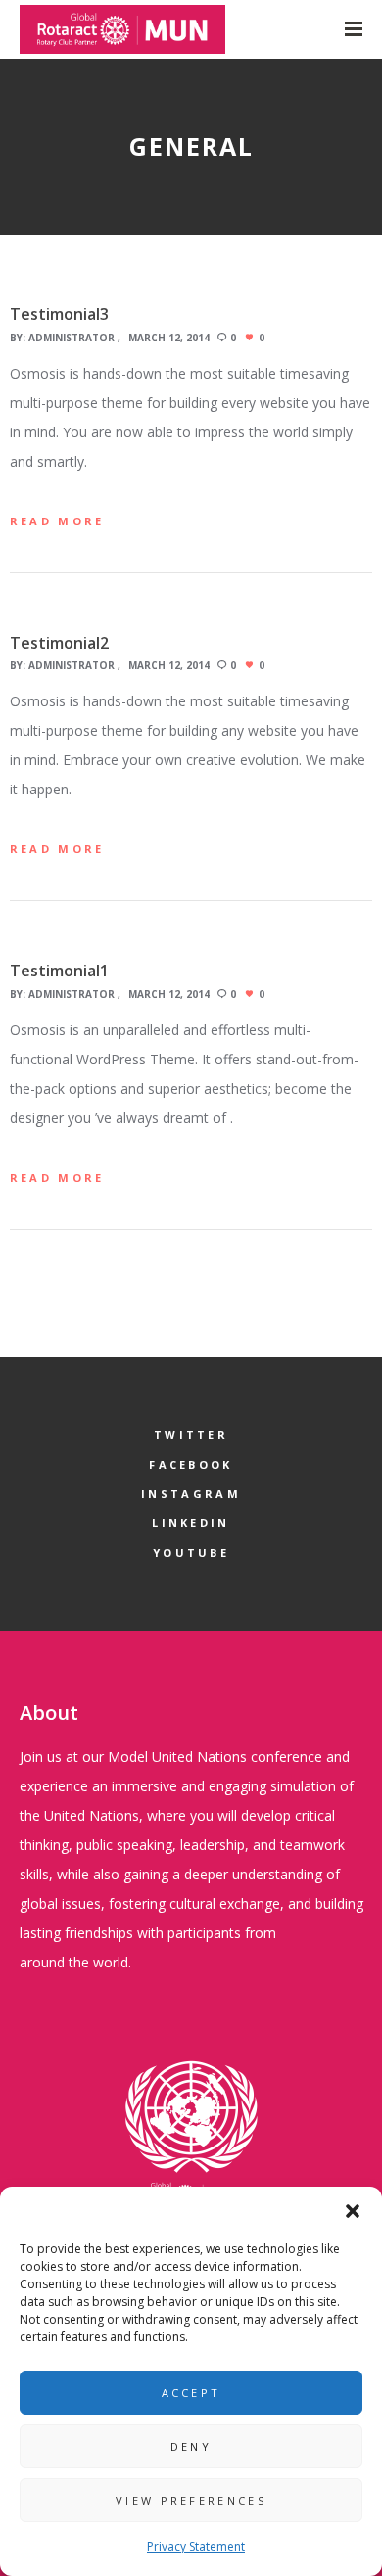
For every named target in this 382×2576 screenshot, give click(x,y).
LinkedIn (191, 1523)
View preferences (191, 2500)
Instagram (191, 1493)
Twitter (191, 1435)
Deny (191, 2446)
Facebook (191, 1464)
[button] (353, 2211)
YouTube (191, 1552)
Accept (191, 2393)
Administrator (72, 338)
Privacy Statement (196, 2546)
